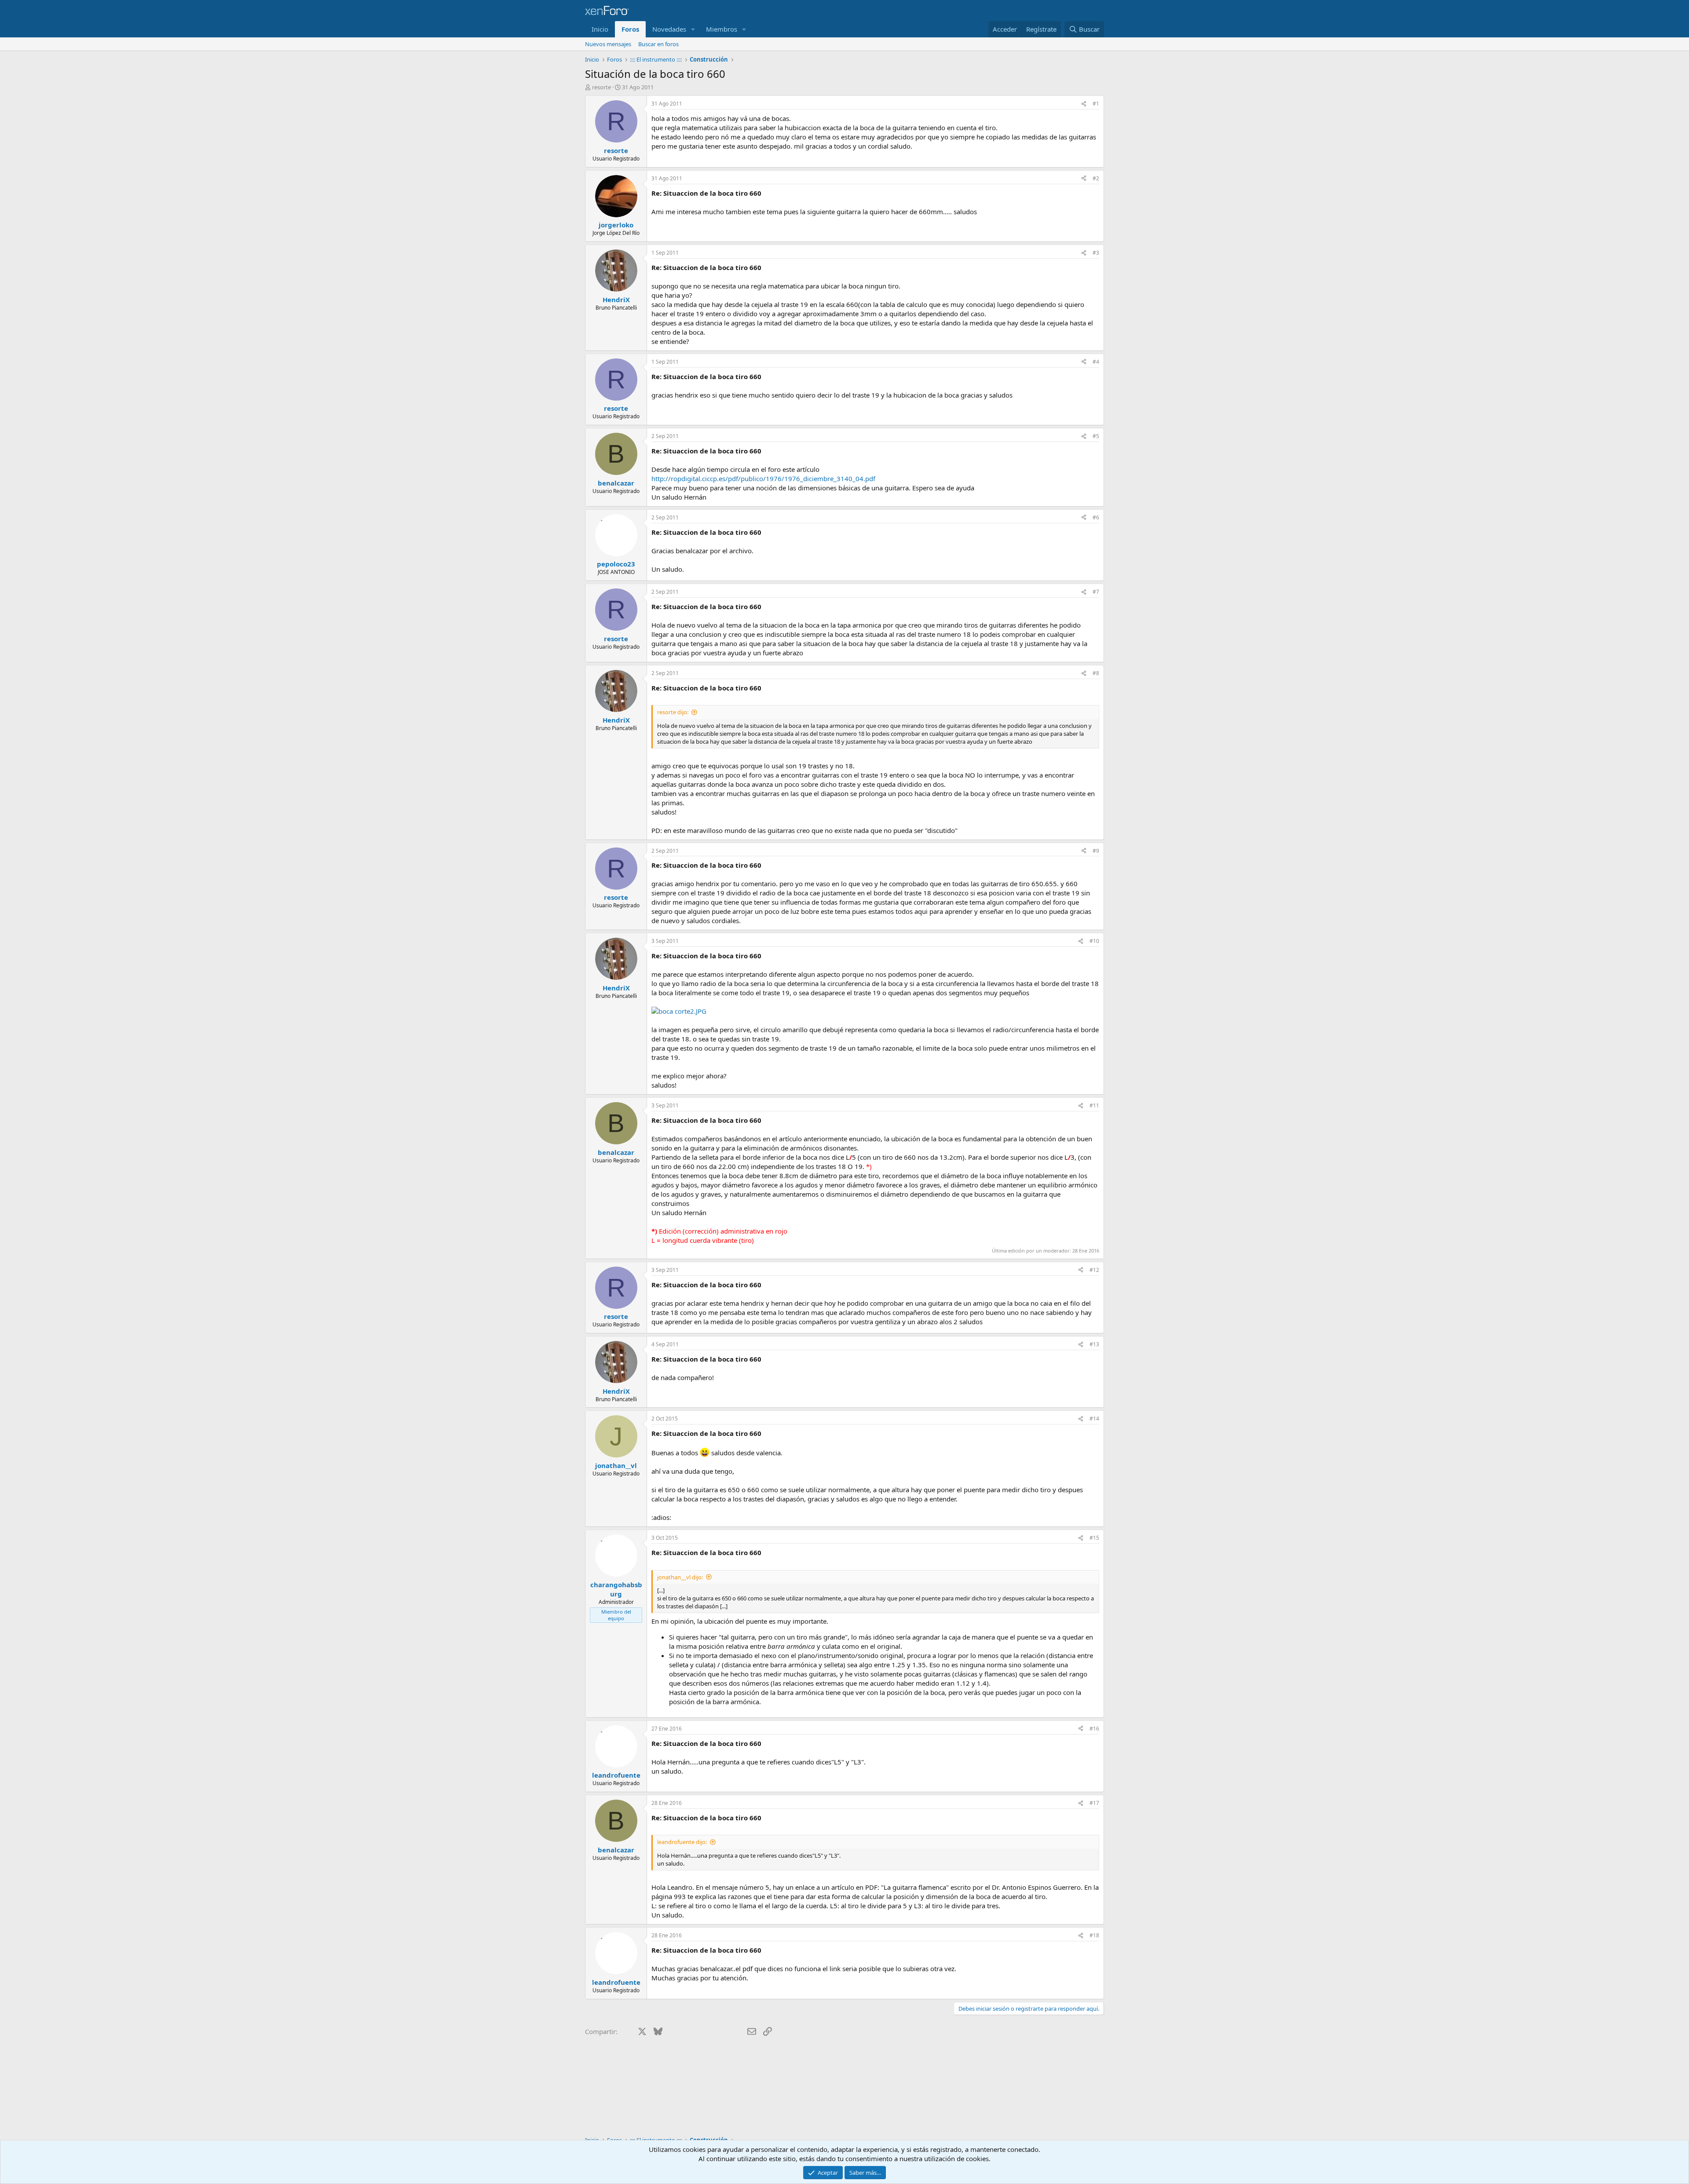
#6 (1096, 517)
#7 (1096, 592)
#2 (1096, 178)
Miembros (722, 29)
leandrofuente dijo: (682, 1842)
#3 (1096, 253)
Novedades (669, 29)
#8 (1096, 673)
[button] (693, 29)
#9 (1096, 851)
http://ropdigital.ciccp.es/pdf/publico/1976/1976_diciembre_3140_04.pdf (763, 478)
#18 (1094, 1935)
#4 (1096, 362)
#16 (1094, 1729)
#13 (1094, 1344)
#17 (1094, 1803)
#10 (1094, 941)
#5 (1096, 436)
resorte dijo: (673, 712)
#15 (1094, 1538)
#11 (1094, 1105)
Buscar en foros (658, 44)
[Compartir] (1084, 104)
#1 (1096, 104)
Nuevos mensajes (608, 44)
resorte (601, 87)
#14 (1094, 1419)
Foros (630, 29)
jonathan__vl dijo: (680, 1577)
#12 (1094, 1270)
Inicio (600, 29)
